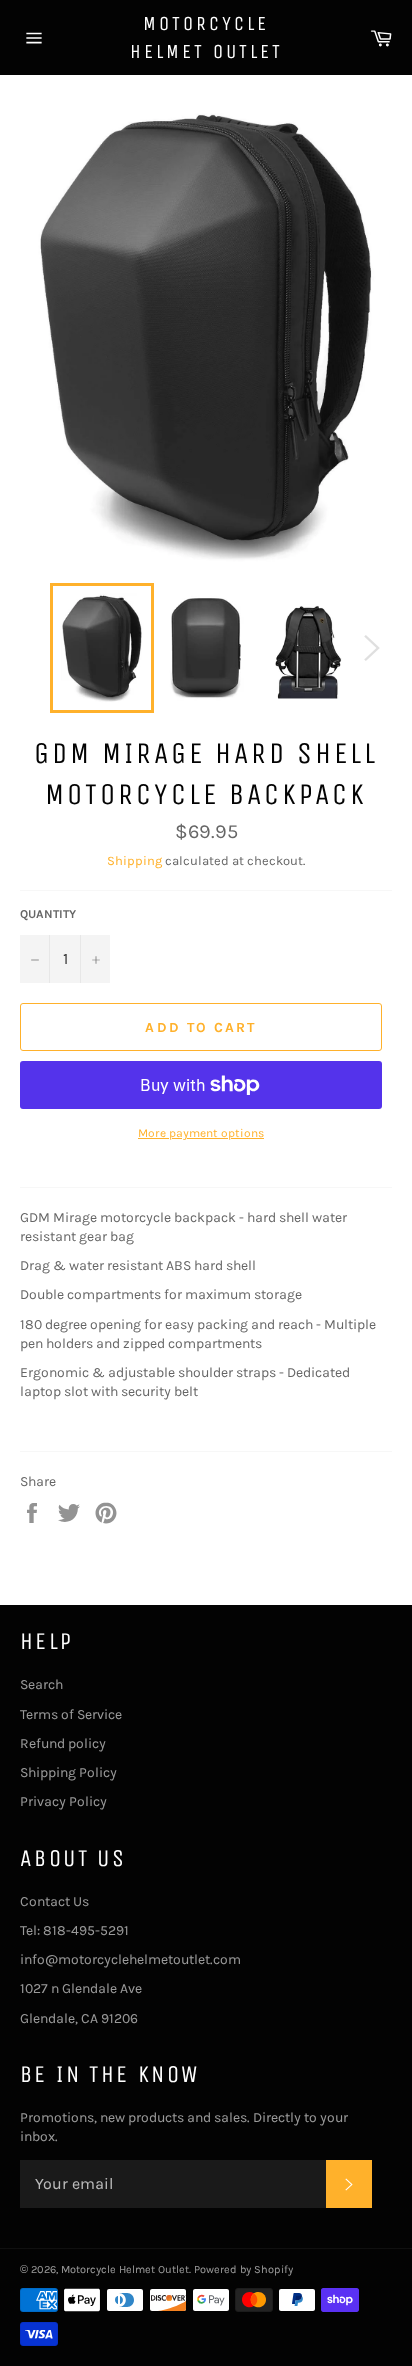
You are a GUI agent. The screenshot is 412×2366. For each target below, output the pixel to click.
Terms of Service (71, 1714)
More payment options (201, 1133)
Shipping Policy (68, 1772)
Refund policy (63, 1743)
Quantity (48, 914)
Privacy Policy (63, 1801)
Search (41, 1684)
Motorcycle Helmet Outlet (206, 37)
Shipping (134, 860)
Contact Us (54, 1901)
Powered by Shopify (243, 2269)
